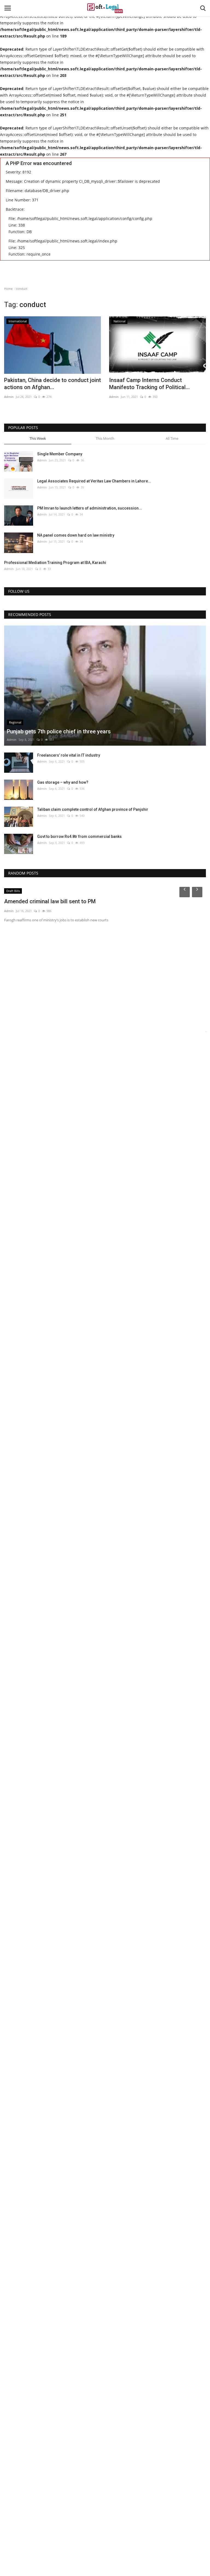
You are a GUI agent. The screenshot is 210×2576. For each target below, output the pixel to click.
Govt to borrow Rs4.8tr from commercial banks (79, 837)
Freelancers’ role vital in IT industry (69, 755)
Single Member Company (60, 454)
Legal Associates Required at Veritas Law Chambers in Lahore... (94, 481)
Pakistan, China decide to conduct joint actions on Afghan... (52, 384)
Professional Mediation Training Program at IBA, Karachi (55, 563)
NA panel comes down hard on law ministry (76, 535)
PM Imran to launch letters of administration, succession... (90, 508)
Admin (9, 397)
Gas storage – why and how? (63, 782)
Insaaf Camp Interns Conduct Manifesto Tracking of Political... (149, 384)
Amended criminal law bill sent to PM (50, 901)
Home (8, 289)
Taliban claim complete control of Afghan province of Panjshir (93, 809)
